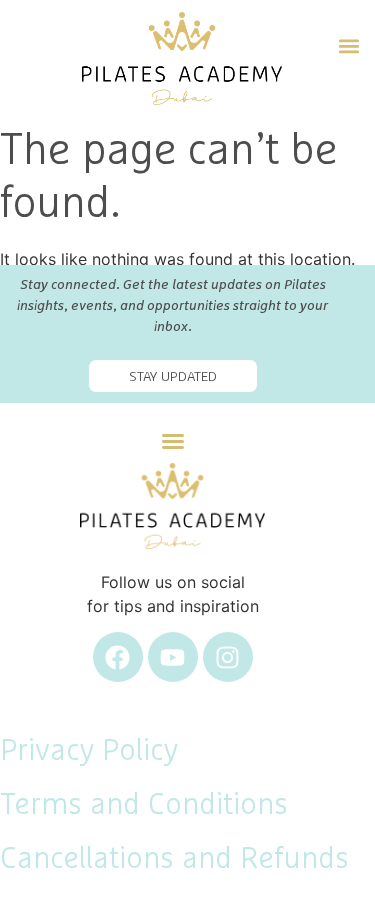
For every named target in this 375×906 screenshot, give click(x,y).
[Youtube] (173, 657)
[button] (348, 44)
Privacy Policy (89, 751)
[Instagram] (228, 657)
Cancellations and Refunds (174, 859)
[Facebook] (118, 657)
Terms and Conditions (144, 805)
